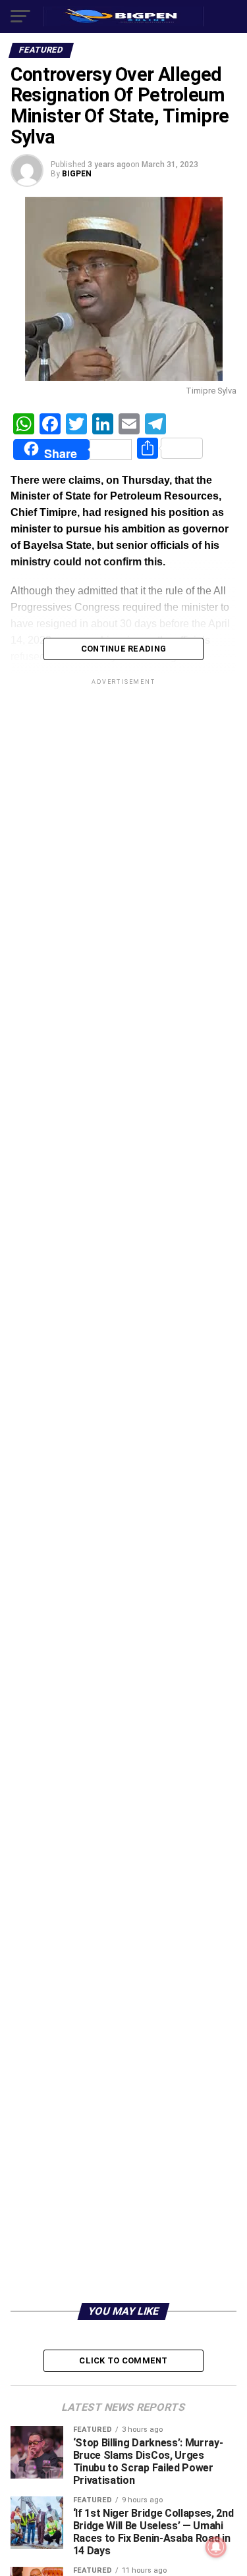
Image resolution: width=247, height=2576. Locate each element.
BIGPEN (77, 174)
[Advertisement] (123, 2166)
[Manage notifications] (216, 2547)
